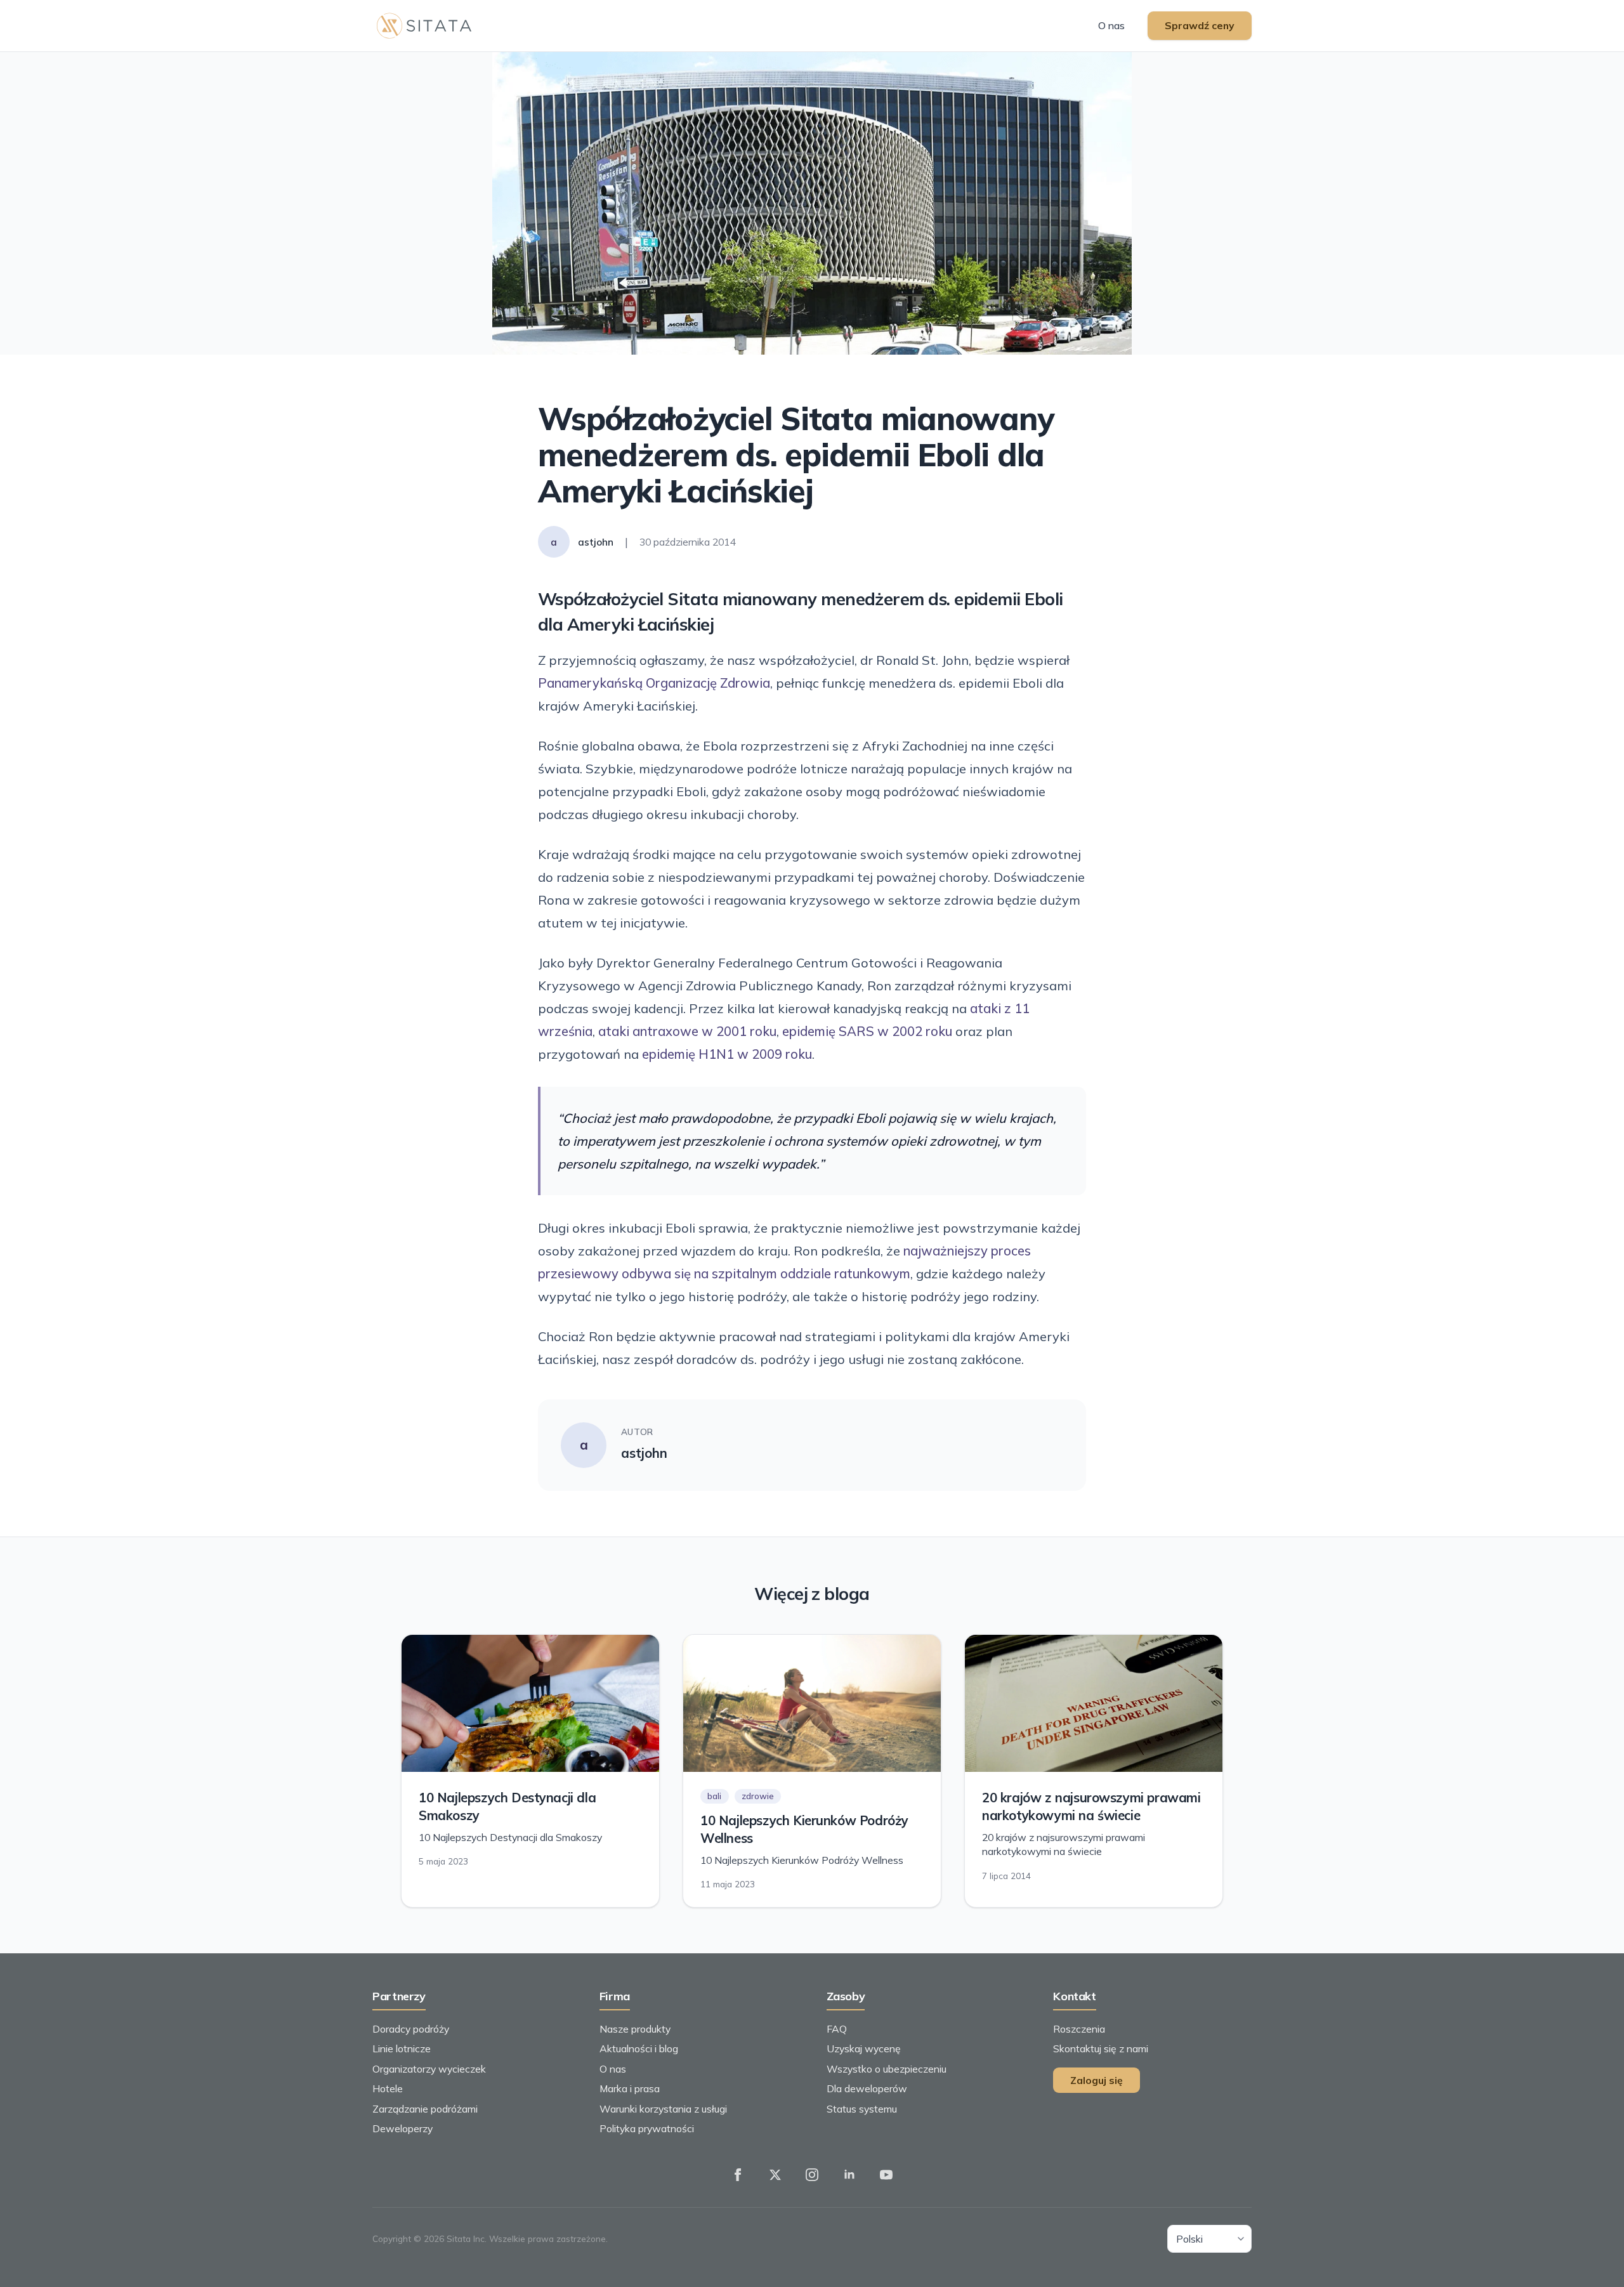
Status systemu (862, 2109)
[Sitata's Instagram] (812, 2175)
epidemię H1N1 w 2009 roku (727, 1054)
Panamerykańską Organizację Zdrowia (654, 683)
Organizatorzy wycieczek (429, 2069)
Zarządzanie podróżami (425, 2109)
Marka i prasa (630, 2088)
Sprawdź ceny (1200, 25)
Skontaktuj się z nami (1101, 2048)
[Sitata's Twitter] (775, 2175)
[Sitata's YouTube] (886, 2175)
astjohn (644, 1453)
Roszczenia (1079, 2029)
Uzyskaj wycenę (864, 2048)
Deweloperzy (403, 2128)
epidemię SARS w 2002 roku (867, 1031)
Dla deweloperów (867, 2088)
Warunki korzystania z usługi (663, 2109)
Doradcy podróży (411, 2029)
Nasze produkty (635, 2029)
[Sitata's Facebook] (738, 2175)
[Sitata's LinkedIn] (849, 2175)
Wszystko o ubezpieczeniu (887, 2069)
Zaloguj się (1097, 2080)
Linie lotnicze (402, 2048)
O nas (1111, 25)
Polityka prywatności (647, 2128)
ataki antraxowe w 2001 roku (687, 1031)
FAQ (837, 2029)
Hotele (388, 2088)
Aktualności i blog (639, 2048)
